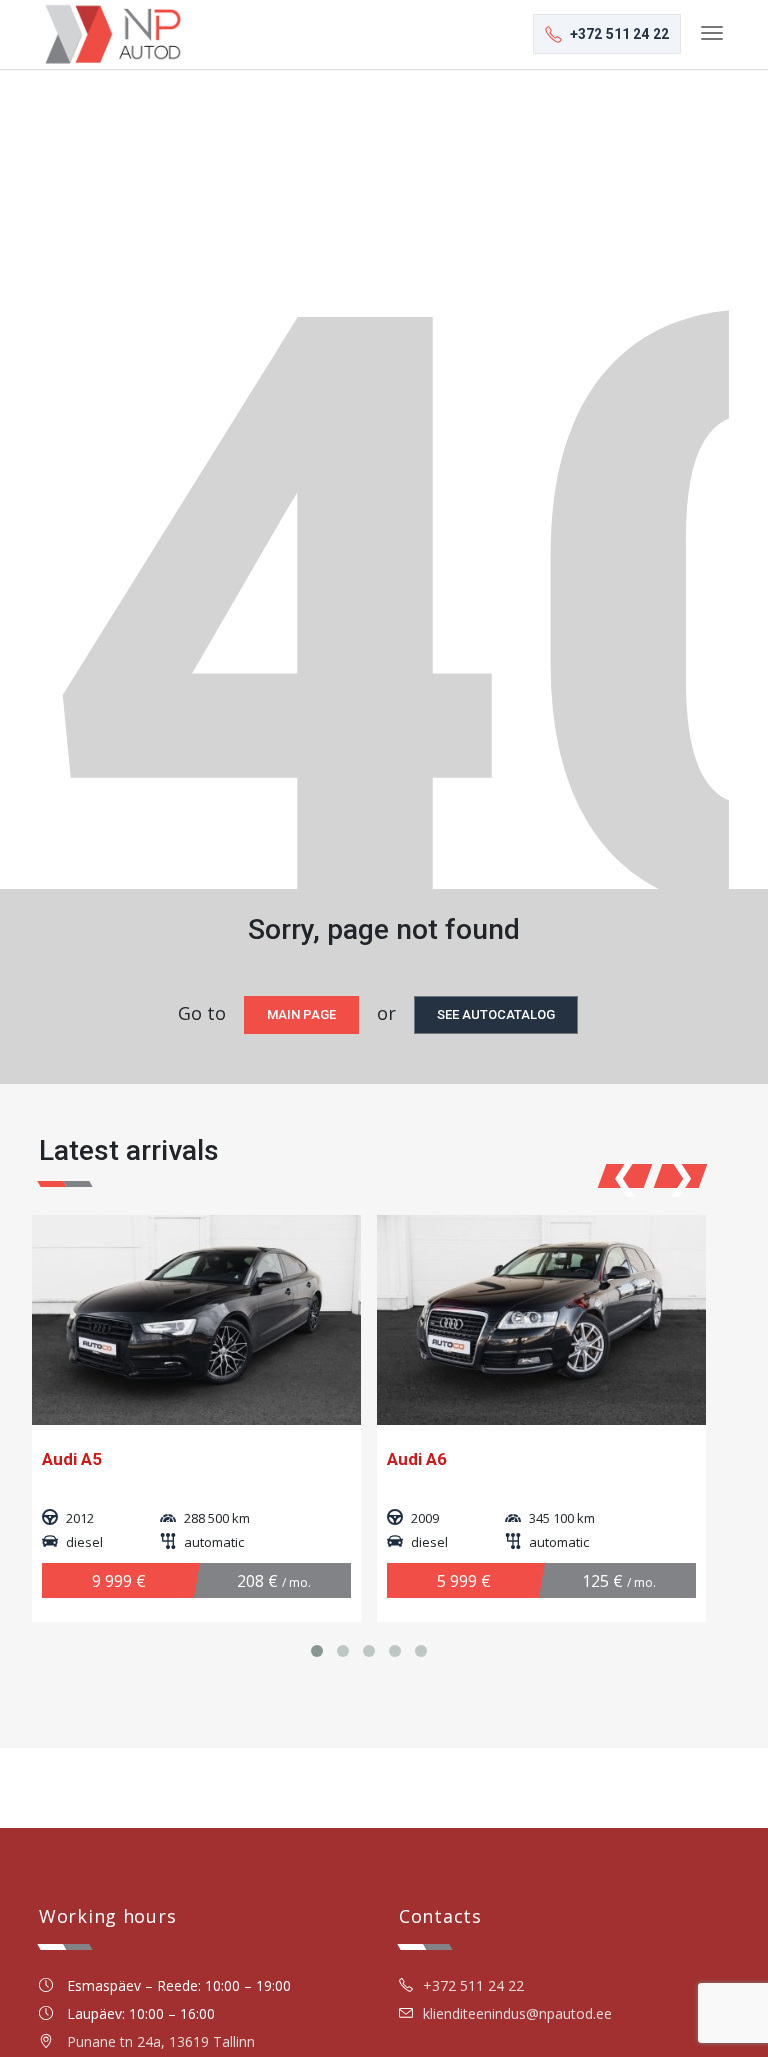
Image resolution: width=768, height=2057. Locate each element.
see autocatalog (496, 1014)
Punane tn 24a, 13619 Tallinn (161, 2041)
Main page (301, 1014)
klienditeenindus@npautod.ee (517, 2013)
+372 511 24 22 (473, 1985)
